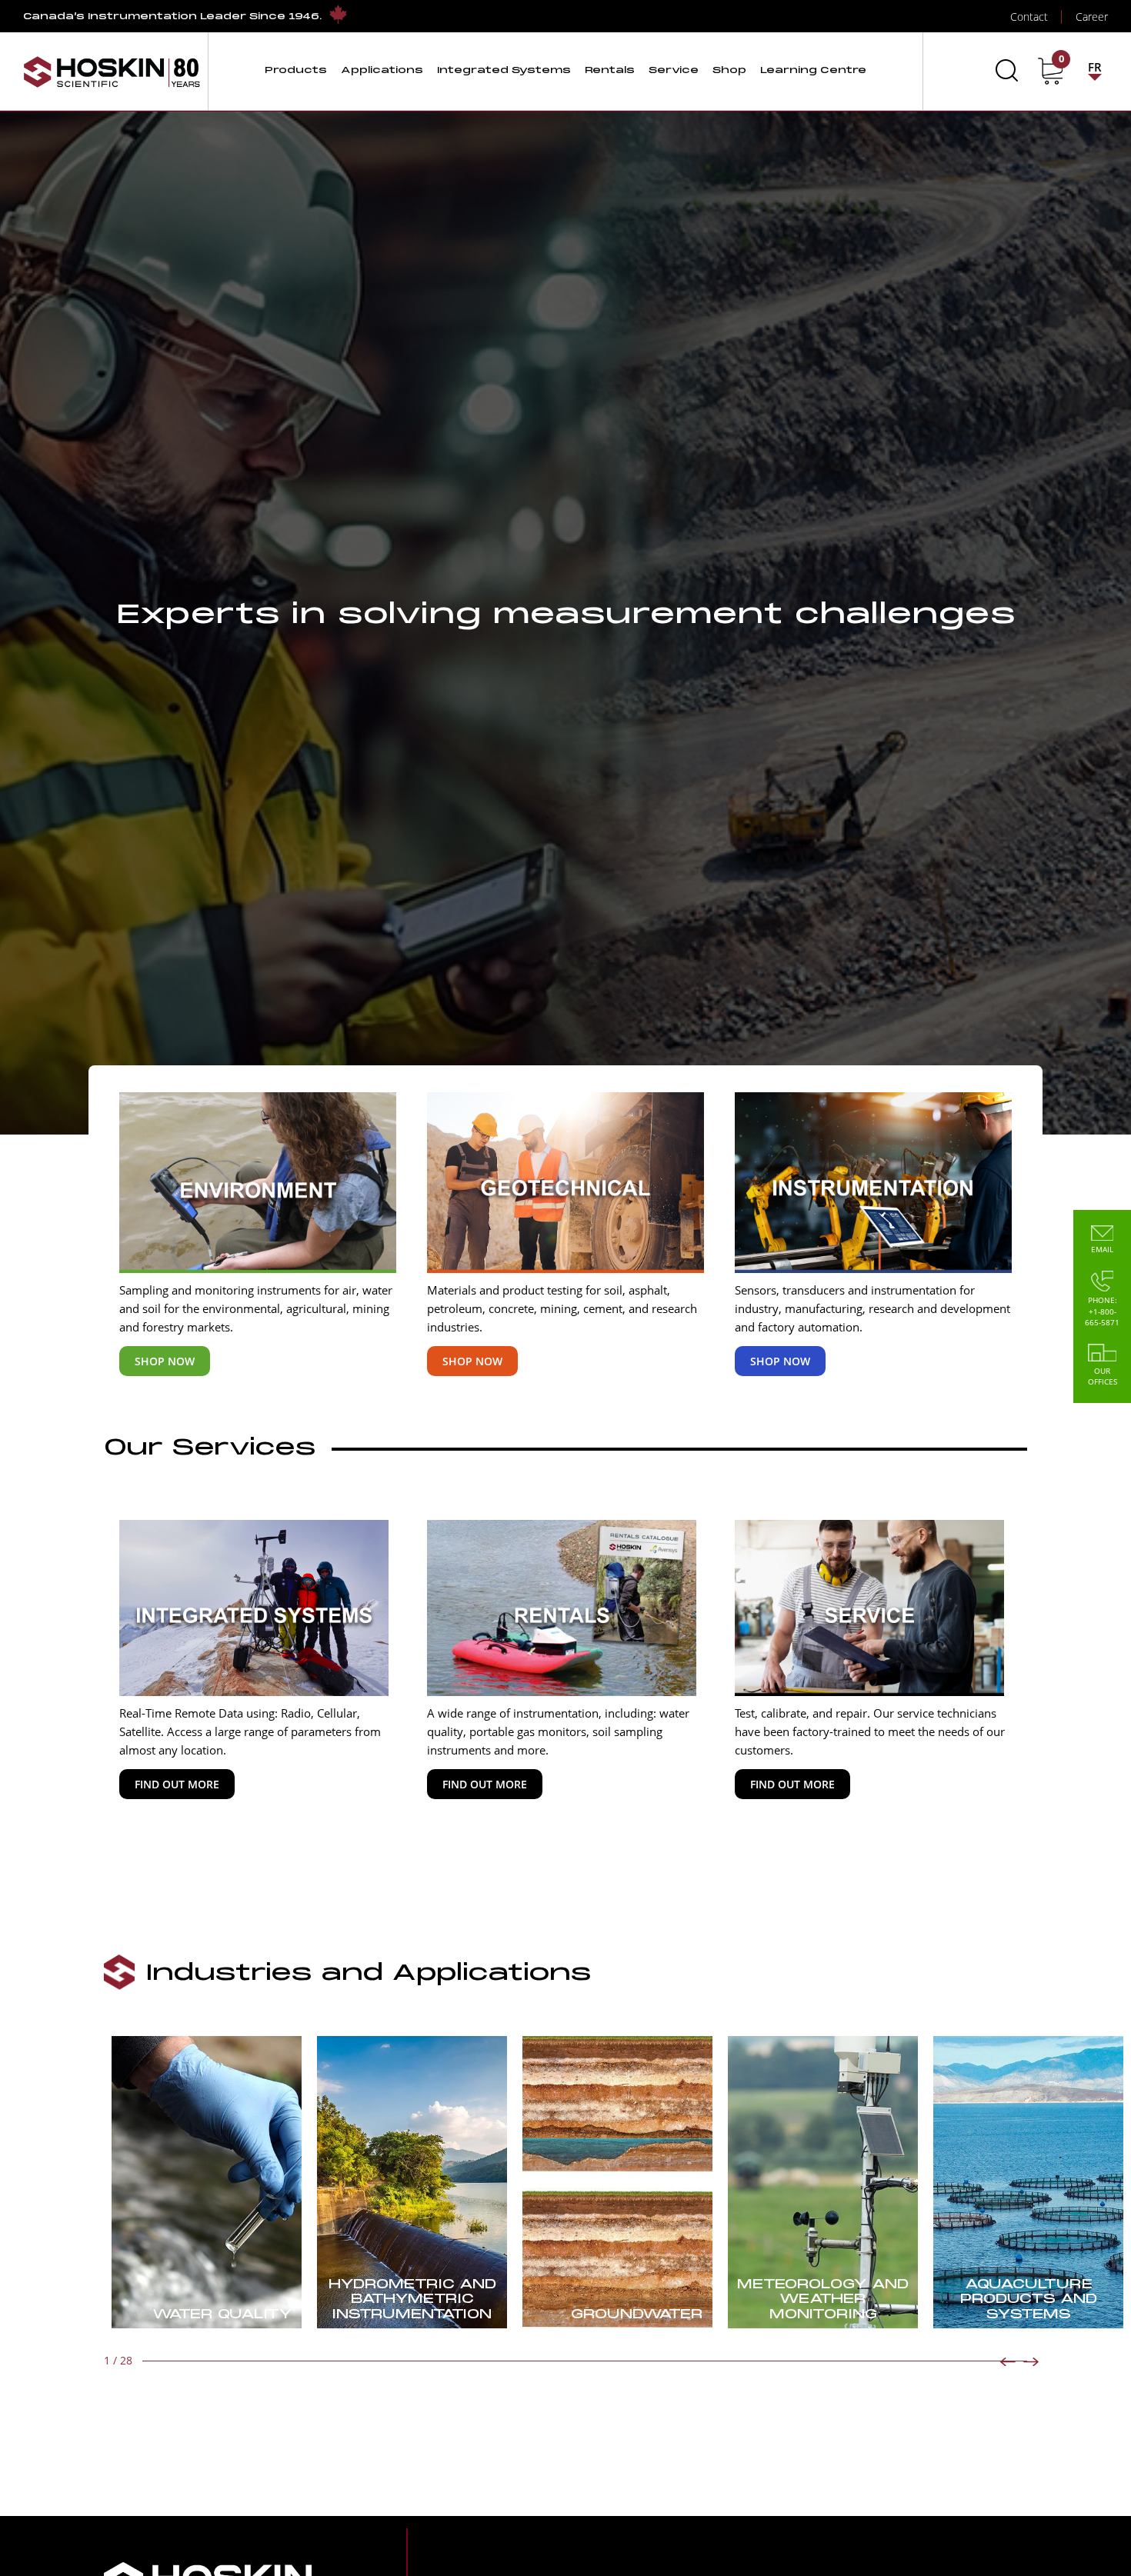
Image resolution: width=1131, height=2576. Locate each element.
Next (1031, 2362)
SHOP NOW (165, 1361)
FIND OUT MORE (177, 1784)
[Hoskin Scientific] (112, 71)
